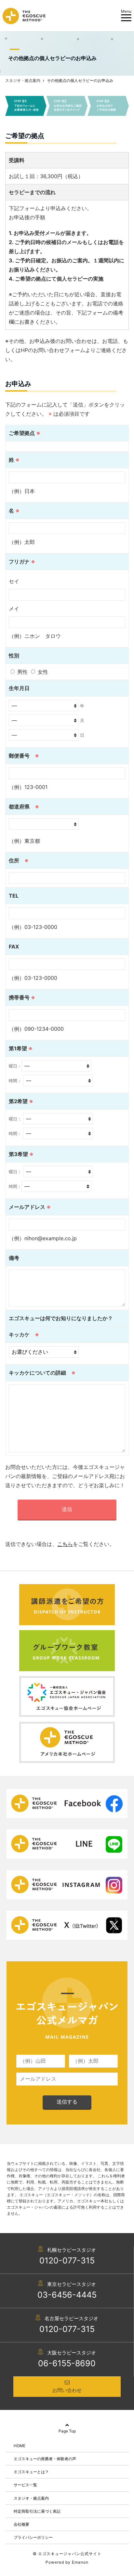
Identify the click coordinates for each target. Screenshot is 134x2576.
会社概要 (21, 2524)
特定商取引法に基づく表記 (37, 2511)
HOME (20, 2446)
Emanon (80, 2562)
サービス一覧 (25, 2485)
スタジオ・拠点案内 (31, 2498)
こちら (65, 1544)
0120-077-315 (67, 2260)
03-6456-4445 (67, 2295)
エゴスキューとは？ (31, 2472)
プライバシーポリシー (33, 2537)
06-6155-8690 (67, 2363)
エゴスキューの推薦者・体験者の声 (45, 2459)
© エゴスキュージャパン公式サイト (67, 2554)
